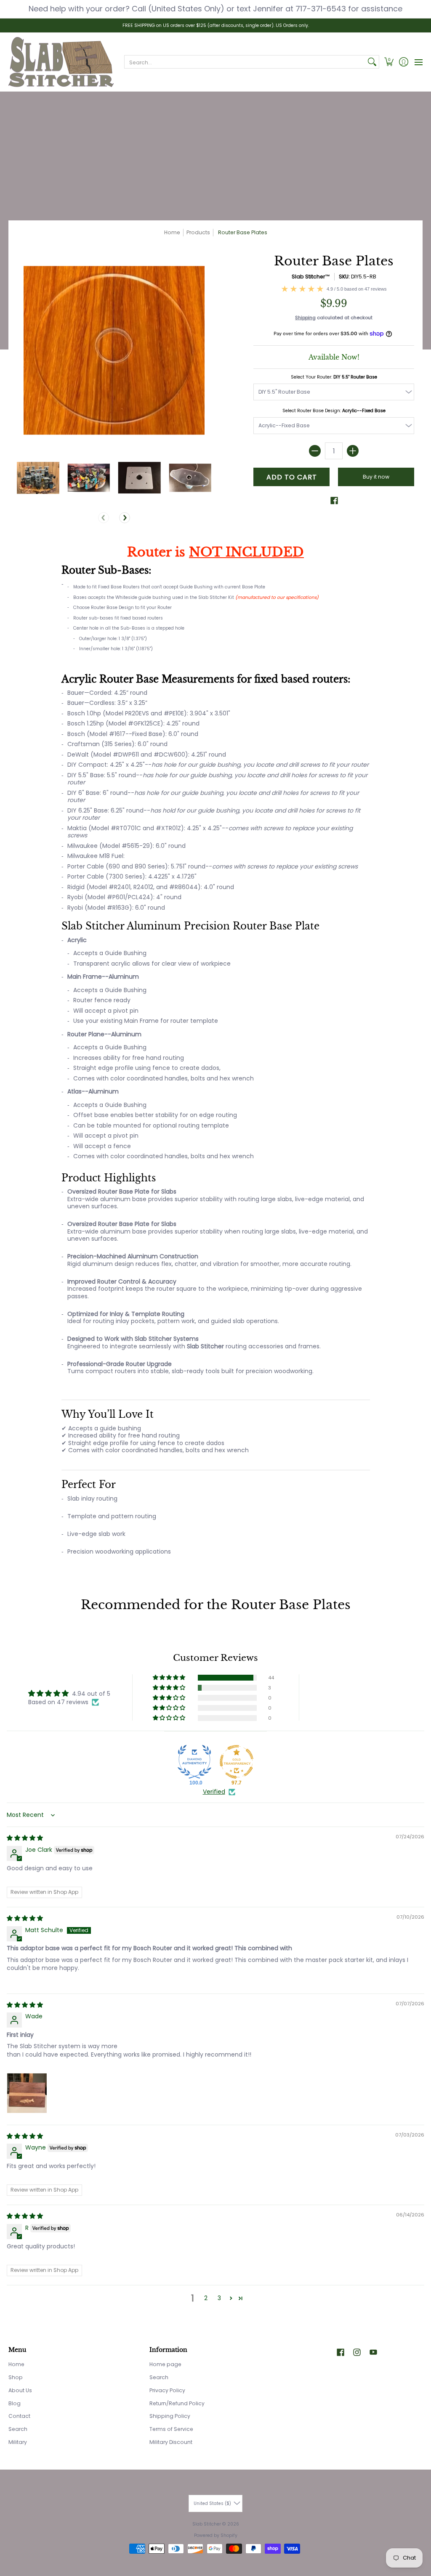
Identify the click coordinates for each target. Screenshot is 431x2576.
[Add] (353, 451)
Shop (16, 2377)
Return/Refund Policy (177, 2403)
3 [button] (219, 2298)
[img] (25, 1838)
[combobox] (245, 62)
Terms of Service (171, 2429)
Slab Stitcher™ (311, 277)
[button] (389, 62)
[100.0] (194, 1762)
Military (18, 2442)
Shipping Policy (170, 2416)
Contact (19, 2416)
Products (198, 232)
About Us (20, 2390)
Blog (15, 2403)
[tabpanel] (216, 1056)
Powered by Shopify (216, 2535)
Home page (165, 2364)
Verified (214, 1792)
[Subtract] (315, 451)
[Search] (372, 62)
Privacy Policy (167, 2390)
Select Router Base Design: (334, 411)
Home (172, 232)
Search (18, 2429)
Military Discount (171, 2442)
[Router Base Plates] (38, 478)
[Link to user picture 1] (27, 2093)
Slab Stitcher (207, 2524)
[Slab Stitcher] (61, 62)
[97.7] (237, 1762)
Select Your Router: (334, 377)
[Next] (125, 518)
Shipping (305, 318)
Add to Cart (292, 477)
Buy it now (376, 477)
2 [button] (206, 2298)
